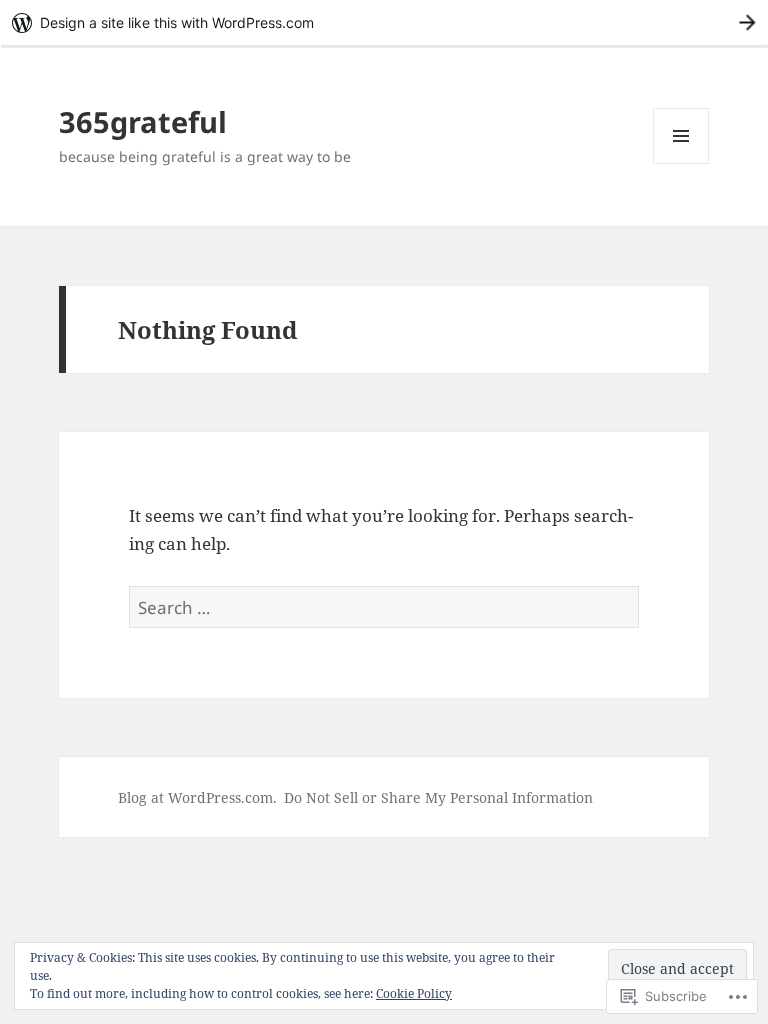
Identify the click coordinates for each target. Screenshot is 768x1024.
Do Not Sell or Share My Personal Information (438, 797)
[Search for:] (384, 607)
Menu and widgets (681, 163)
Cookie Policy (414, 993)
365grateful (143, 121)
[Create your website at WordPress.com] (384, 22)
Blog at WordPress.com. (197, 797)
